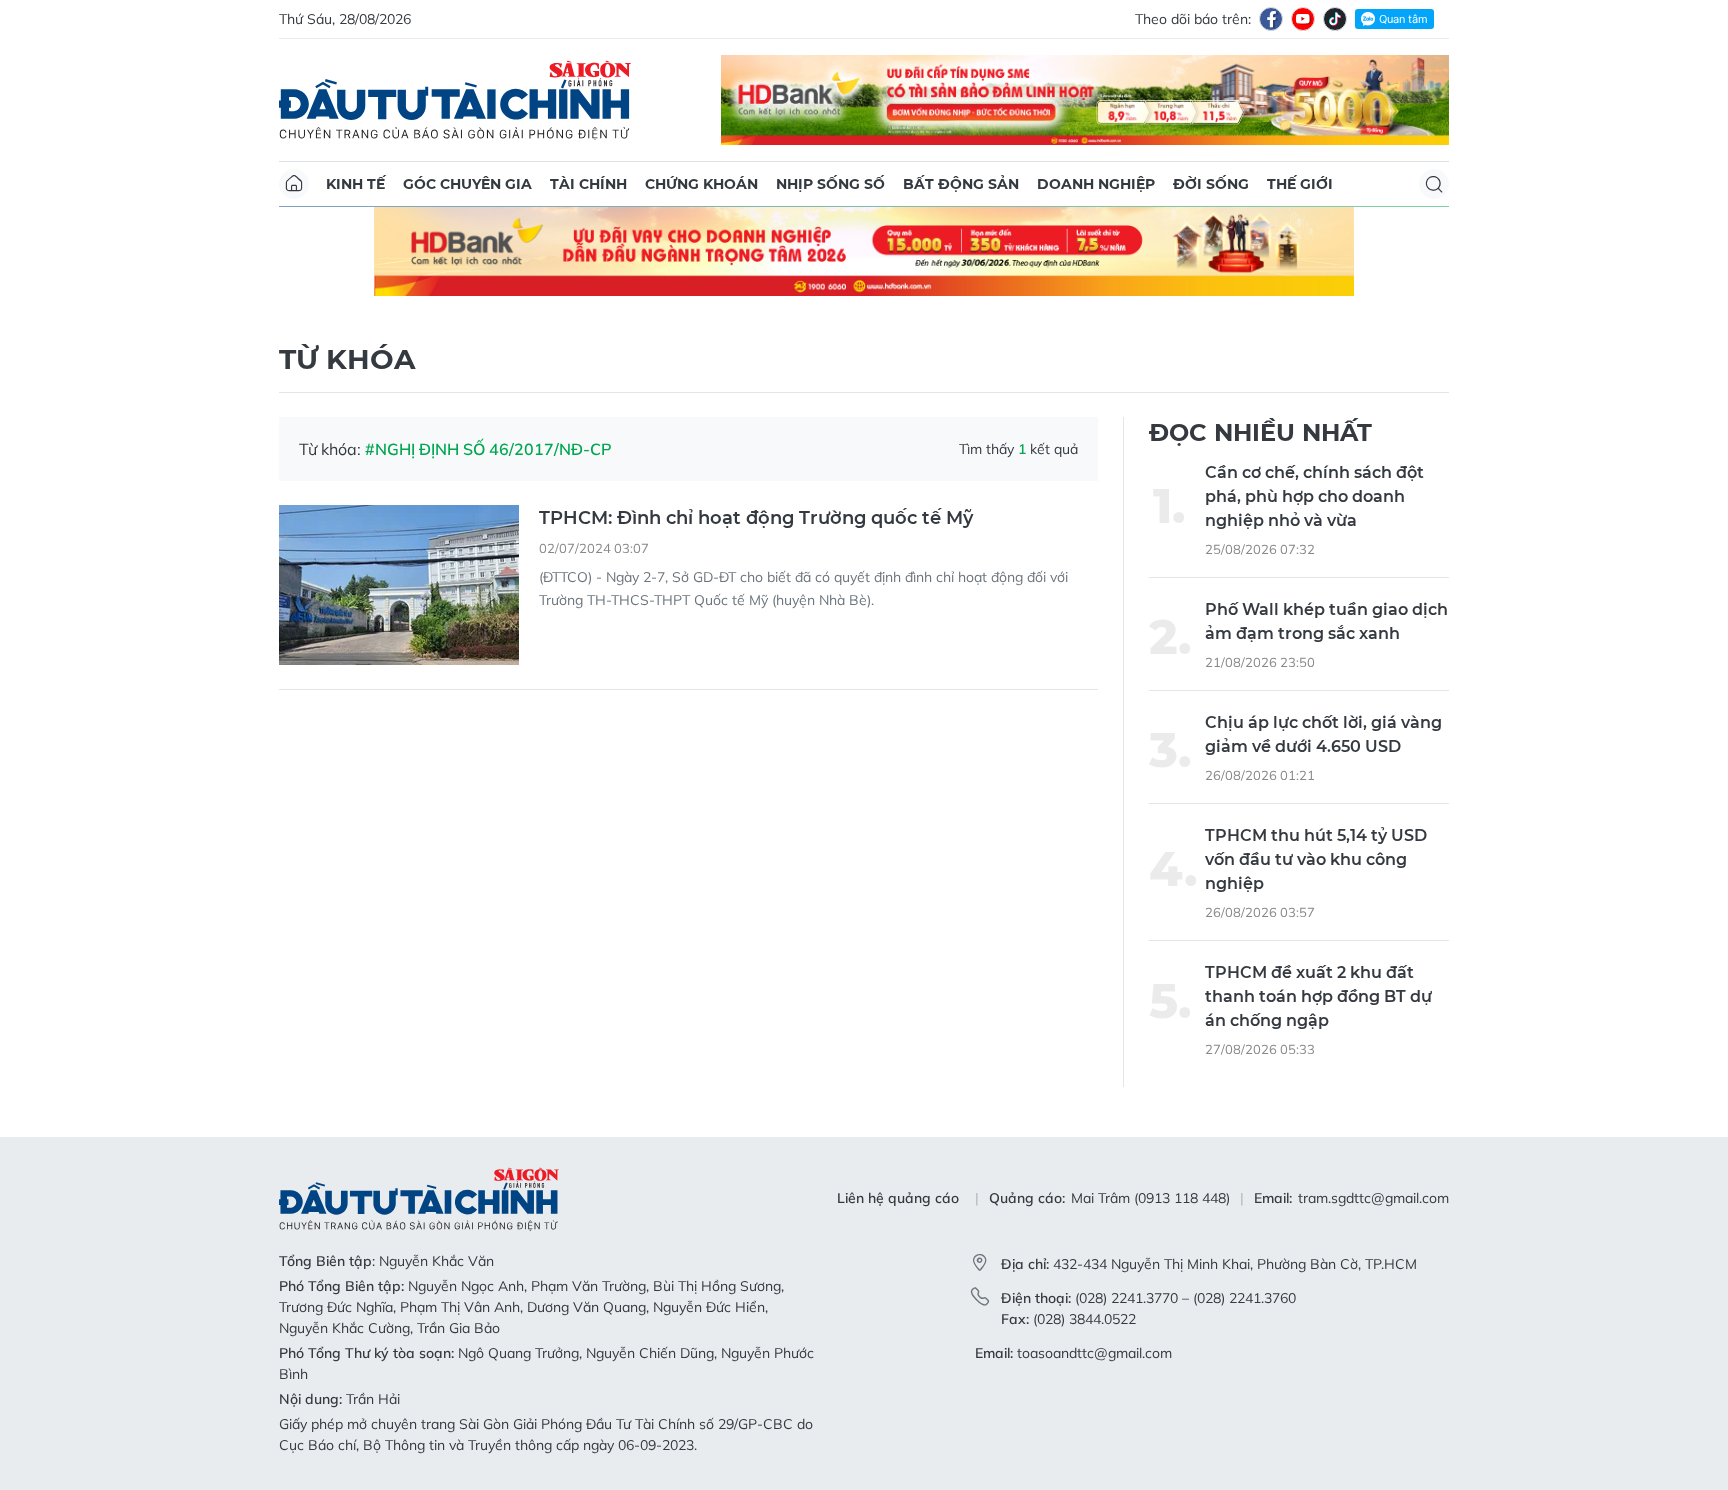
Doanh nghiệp (1096, 184)
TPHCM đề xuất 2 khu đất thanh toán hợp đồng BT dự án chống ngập (1318, 996)
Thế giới (1300, 184)
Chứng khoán (701, 184)
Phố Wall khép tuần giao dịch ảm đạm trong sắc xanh (1326, 621)
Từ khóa (347, 359)
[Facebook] (1271, 19)
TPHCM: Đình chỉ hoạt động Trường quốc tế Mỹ (756, 518)
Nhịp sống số (830, 184)
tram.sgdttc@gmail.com (1373, 1198)
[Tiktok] (1335, 19)
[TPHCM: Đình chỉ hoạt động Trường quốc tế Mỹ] (399, 585)
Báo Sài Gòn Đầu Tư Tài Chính (455, 100)
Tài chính (588, 184)
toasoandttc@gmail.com (1094, 1353)
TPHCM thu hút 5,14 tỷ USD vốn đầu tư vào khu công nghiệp (1316, 859)
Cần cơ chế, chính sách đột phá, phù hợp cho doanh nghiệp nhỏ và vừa (1314, 496)
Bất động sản (961, 184)
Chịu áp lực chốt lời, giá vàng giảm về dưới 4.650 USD (1323, 734)
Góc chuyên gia (467, 184)
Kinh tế (355, 184)
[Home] (294, 184)
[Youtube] (1303, 19)
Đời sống (1211, 184)
